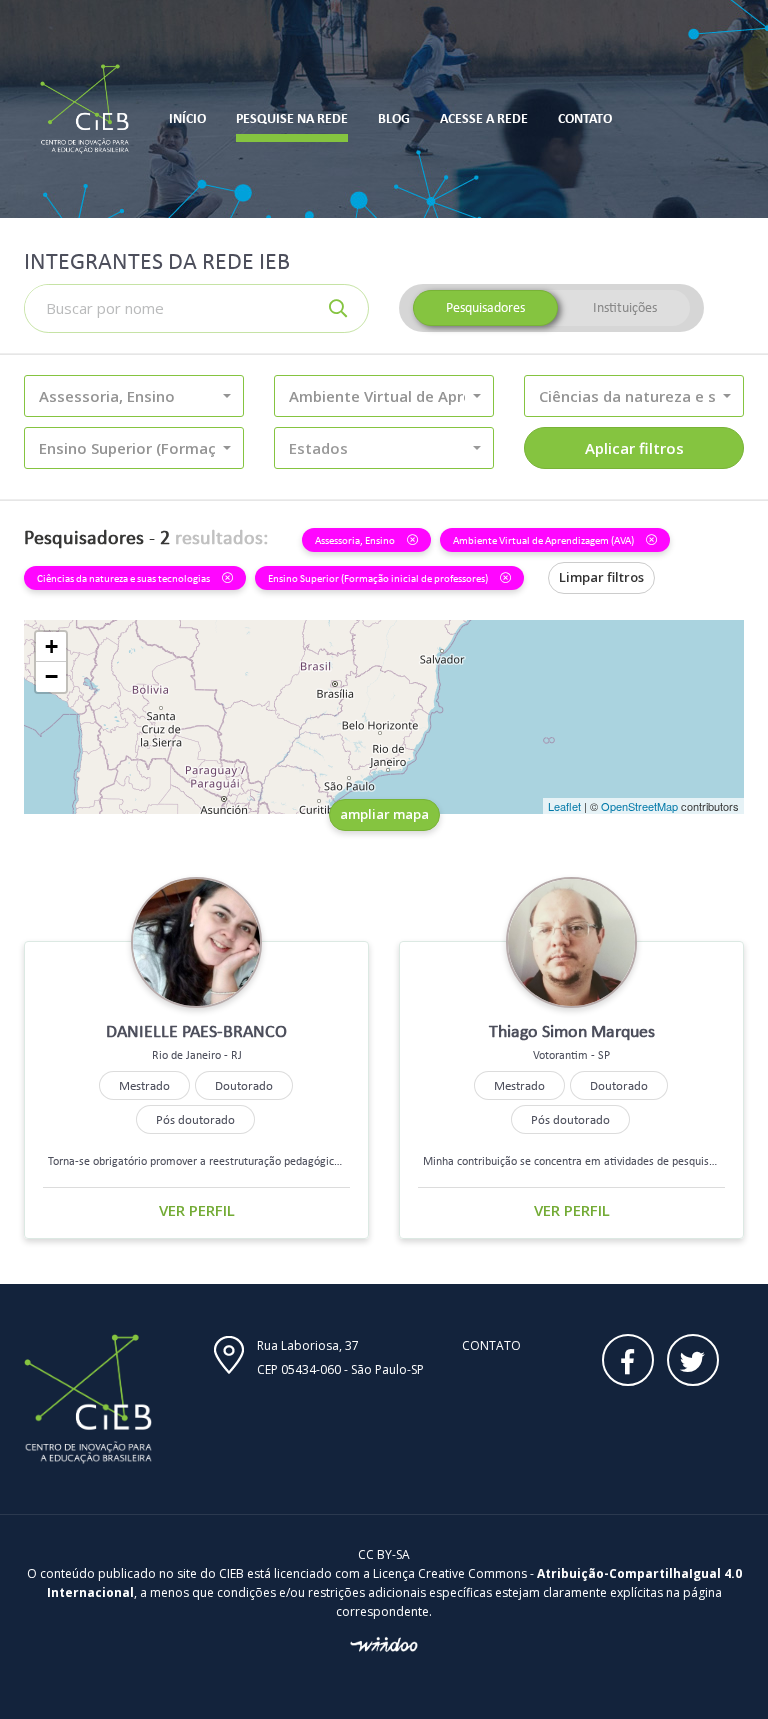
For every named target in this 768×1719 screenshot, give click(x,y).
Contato (491, 1345)
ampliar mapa (384, 814)
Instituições (625, 307)
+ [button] (51, 646)
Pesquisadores (485, 307)
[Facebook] (628, 1360)
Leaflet (564, 806)
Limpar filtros (601, 577)
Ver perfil (197, 1210)
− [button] (51, 676)
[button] (134, 396)
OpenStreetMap (639, 806)
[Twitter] (693, 1360)
